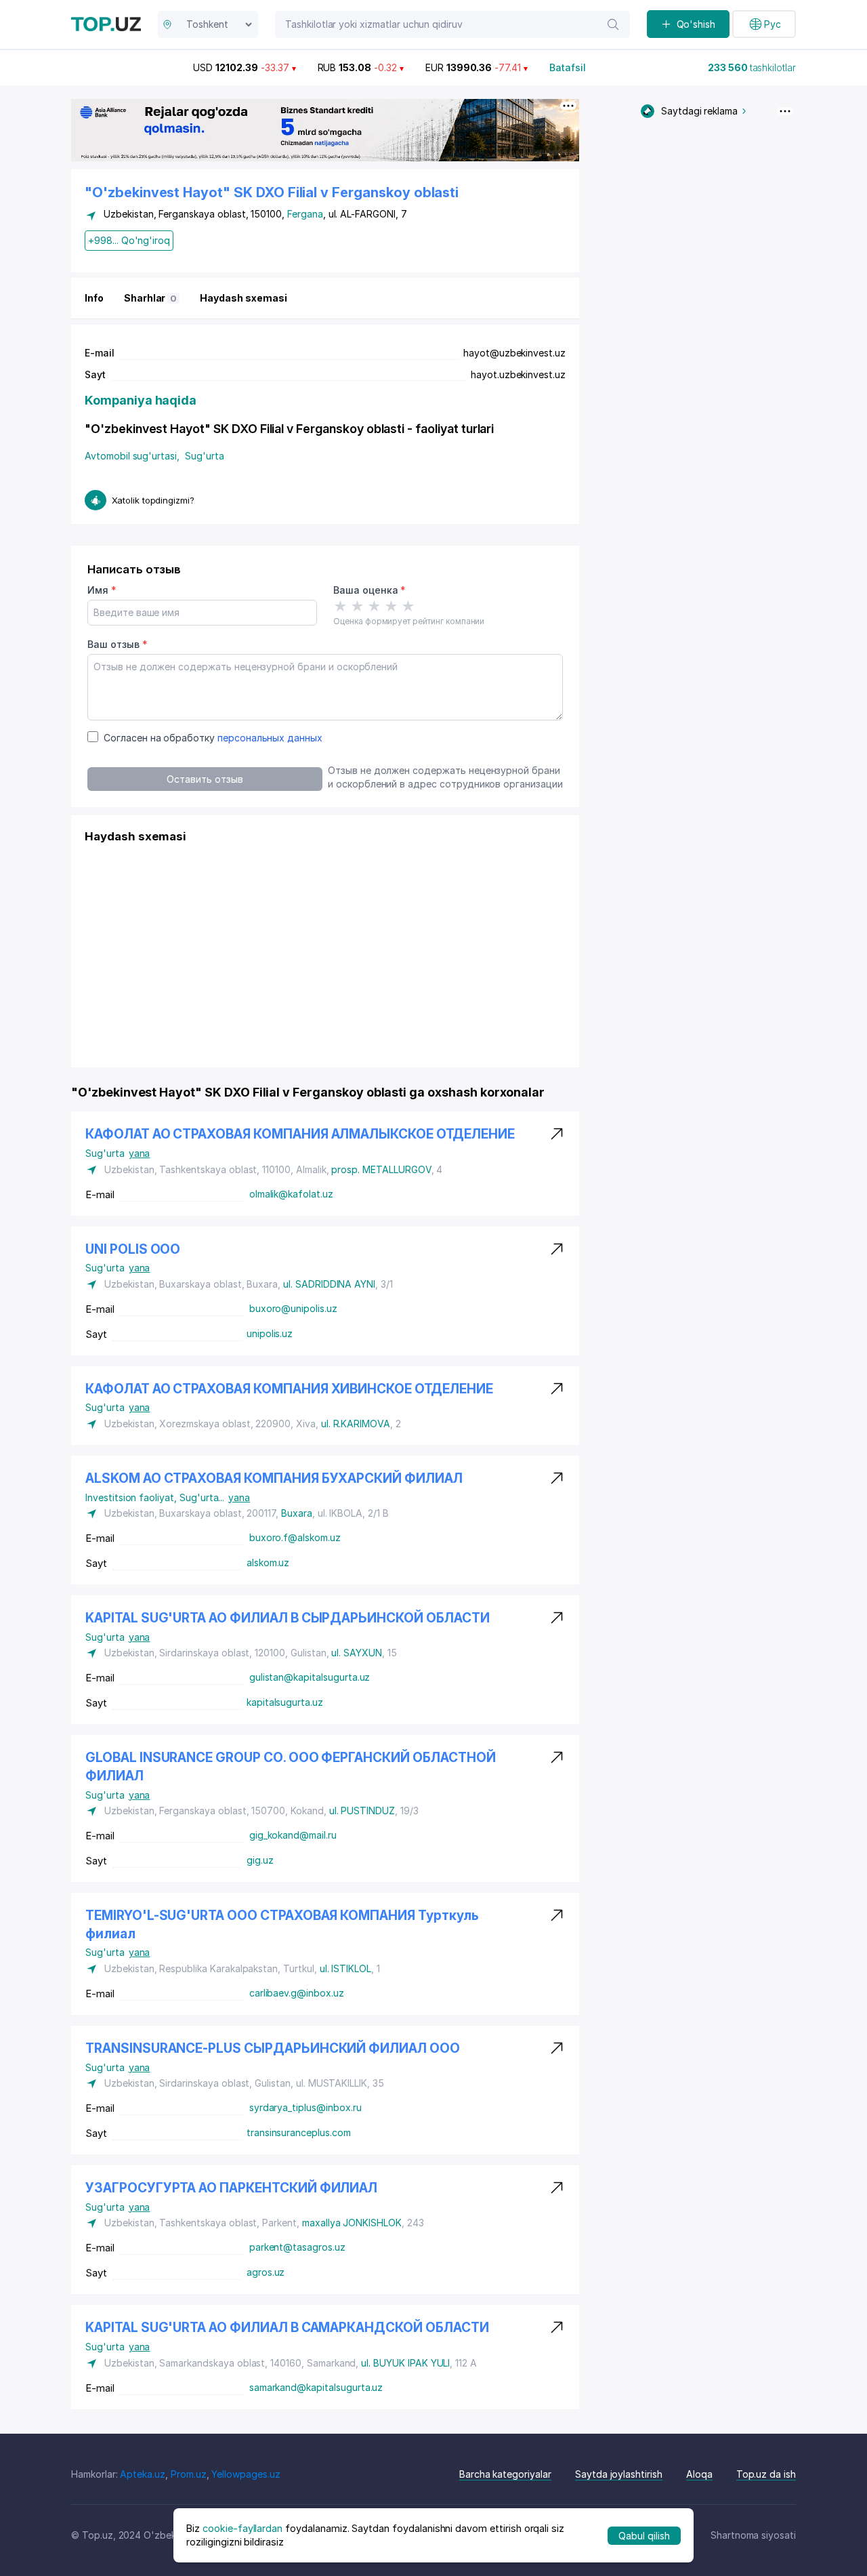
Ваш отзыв (117, 644)
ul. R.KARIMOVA (356, 1424)
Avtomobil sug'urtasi (132, 456)
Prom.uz (189, 2474)
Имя (102, 590)
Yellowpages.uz (246, 2474)
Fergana (305, 214)
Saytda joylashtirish (619, 2474)
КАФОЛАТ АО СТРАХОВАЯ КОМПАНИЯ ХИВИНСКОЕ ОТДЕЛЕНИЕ (289, 1389)
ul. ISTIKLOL (345, 1968)
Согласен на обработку (213, 738)
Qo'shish (696, 24)
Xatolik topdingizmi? (153, 500)
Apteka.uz (143, 2474)
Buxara (297, 1513)
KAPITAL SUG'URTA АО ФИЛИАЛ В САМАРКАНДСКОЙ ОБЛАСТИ (287, 2328)
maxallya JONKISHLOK (352, 2223)
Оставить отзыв (205, 779)
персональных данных (270, 738)
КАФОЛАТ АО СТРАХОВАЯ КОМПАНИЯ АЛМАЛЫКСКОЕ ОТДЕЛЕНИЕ (300, 1134)
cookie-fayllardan (242, 2528)
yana (140, 1153)
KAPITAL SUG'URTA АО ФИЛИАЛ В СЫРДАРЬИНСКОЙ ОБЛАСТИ (288, 1618)
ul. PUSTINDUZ (362, 1811)
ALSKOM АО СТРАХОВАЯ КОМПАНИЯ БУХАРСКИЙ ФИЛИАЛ (274, 1478)
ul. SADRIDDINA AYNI (329, 1284)
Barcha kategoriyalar (505, 2474)
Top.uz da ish (766, 2474)
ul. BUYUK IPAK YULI (405, 2363)
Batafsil (568, 67)
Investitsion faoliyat (132, 1497)
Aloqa (699, 2474)
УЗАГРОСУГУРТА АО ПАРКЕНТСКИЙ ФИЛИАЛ (231, 2188)
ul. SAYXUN (357, 1653)
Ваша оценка (369, 590)
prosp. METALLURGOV (381, 1169)
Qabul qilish (644, 2535)
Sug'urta (205, 456)
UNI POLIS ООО (133, 1249)
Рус (773, 24)
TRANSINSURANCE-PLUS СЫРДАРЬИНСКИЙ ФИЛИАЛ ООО (273, 2048)
